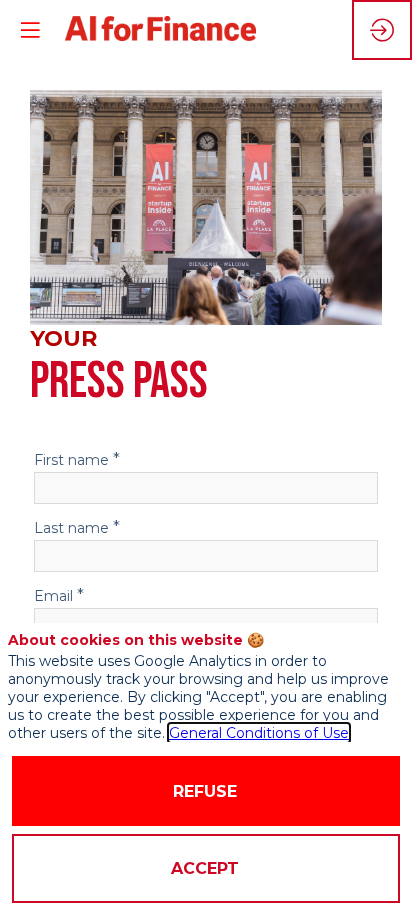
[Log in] (382, 30)
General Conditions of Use (259, 733)
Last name (77, 527)
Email (59, 595)
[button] (30, 30)
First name (77, 459)
